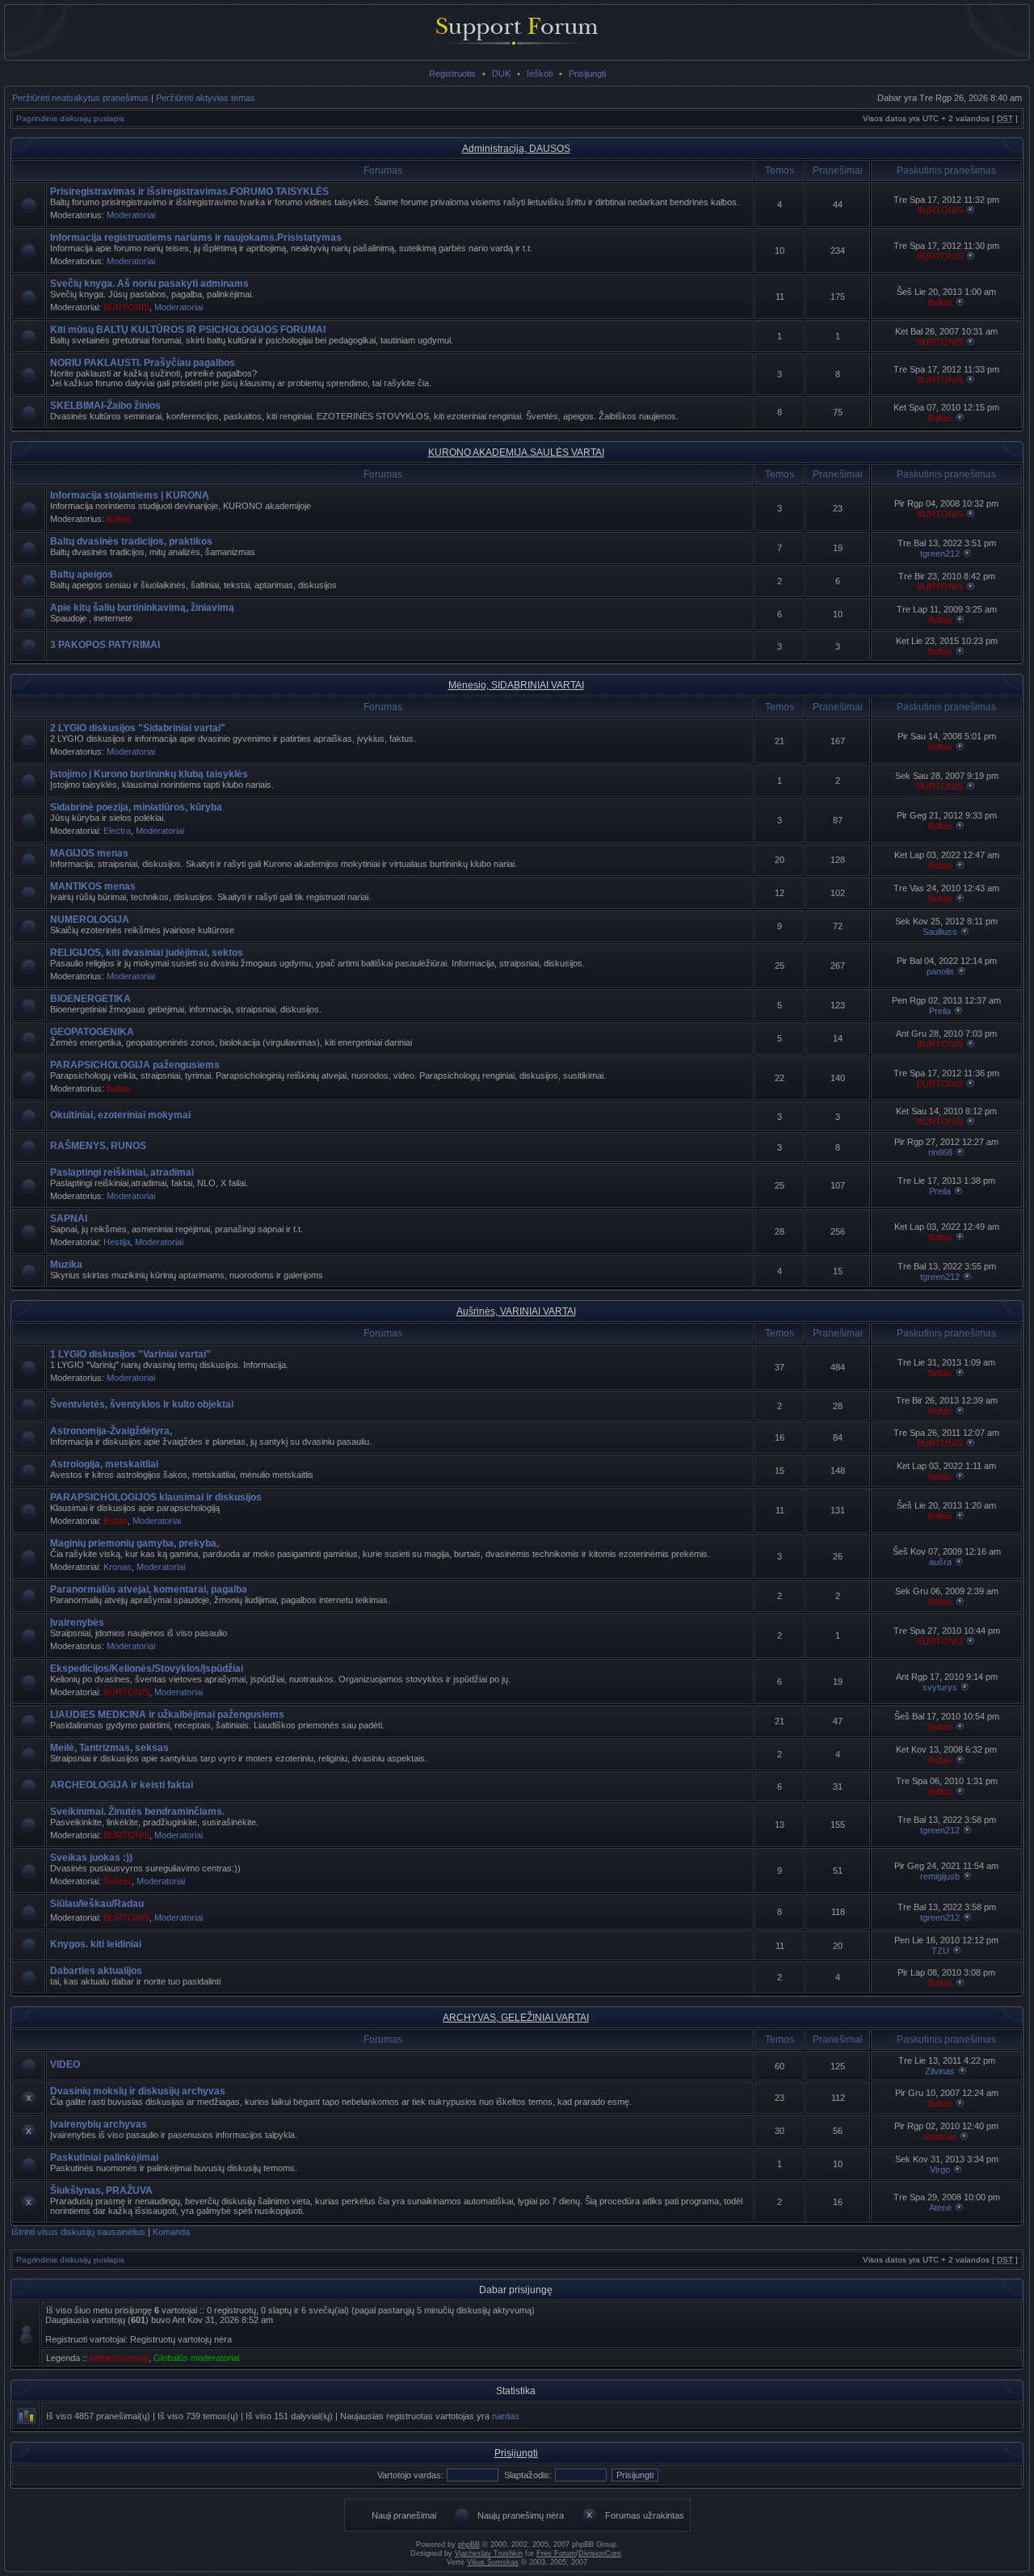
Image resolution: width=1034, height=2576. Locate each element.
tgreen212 (940, 554)
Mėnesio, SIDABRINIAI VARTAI (516, 685)
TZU (940, 1951)
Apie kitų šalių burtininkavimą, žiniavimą (142, 608)
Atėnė (940, 2208)
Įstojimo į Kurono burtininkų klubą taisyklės (149, 774)
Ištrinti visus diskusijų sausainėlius (78, 2232)
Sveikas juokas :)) (91, 1858)
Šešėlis (118, 1881)
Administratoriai (119, 2358)
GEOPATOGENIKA (92, 1032)
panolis (940, 971)
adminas (940, 2136)
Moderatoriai (131, 215)
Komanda (171, 2232)
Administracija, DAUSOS (516, 149)
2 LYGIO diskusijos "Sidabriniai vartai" (138, 728)
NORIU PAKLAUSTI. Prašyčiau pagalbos (143, 363)
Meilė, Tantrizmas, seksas (109, 1748)
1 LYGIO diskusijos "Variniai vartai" (130, 1354)
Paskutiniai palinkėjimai (104, 2157)
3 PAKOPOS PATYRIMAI (105, 645)
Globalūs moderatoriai (196, 2358)
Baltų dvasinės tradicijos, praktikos (131, 541)
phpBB (469, 2544)
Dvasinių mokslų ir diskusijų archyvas (138, 2091)
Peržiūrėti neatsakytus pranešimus (80, 98)
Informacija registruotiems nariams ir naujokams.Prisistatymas (196, 238)
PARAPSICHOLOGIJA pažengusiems (135, 1065)
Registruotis (452, 74)
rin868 (940, 1152)
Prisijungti (587, 74)
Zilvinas (940, 2071)
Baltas (940, 302)
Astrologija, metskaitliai (104, 1464)
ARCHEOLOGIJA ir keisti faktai (122, 1785)
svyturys (940, 1687)
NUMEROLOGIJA (90, 920)
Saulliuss (940, 932)
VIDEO (65, 2065)
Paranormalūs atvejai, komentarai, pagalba (149, 1589)
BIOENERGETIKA (90, 999)
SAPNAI (69, 1219)
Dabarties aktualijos (96, 1971)
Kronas (118, 1567)
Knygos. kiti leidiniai (96, 1944)
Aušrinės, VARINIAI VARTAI (516, 1311)
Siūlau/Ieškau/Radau (97, 1904)
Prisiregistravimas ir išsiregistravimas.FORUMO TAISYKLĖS (189, 192)
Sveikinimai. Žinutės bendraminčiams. (137, 1812)
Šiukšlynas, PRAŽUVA (101, 2191)
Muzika (66, 1265)
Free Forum (556, 2553)
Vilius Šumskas (493, 2562)
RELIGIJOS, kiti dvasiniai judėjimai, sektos (147, 953)
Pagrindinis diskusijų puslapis (70, 118)
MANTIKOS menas (93, 886)
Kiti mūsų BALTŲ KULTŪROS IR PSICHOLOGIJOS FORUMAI (188, 330)
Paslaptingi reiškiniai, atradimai (122, 1172)
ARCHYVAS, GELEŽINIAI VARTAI (516, 2018)
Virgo (940, 2170)
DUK (501, 74)
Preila (940, 1011)
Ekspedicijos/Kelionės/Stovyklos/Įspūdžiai (147, 1669)
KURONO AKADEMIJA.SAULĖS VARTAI (516, 452)
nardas (506, 2416)
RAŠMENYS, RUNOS (98, 1146)
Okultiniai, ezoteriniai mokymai (120, 1115)
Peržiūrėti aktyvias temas (206, 98)
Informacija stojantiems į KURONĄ (130, 495)
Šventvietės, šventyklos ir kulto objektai (142, 1404)
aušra (940, 1562)
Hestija (117, 1242)
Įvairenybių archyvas (99, 2124)
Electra (117, 831)
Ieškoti (540, 74)
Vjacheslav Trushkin (489, 2553)
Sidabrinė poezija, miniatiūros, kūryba (136, 807)
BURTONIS (940, 210)
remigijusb (940, 1876)
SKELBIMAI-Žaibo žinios (105, 406)
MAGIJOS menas (89, 853)
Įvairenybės (77, 1623)
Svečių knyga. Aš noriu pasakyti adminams (149, 284)
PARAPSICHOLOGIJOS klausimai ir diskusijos (156, 1497)
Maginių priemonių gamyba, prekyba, (135, 1543)
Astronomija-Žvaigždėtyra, (111, 1431)
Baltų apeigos (82, 575)
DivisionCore (600, 2553)
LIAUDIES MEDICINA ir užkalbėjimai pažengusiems (167, 1715)
